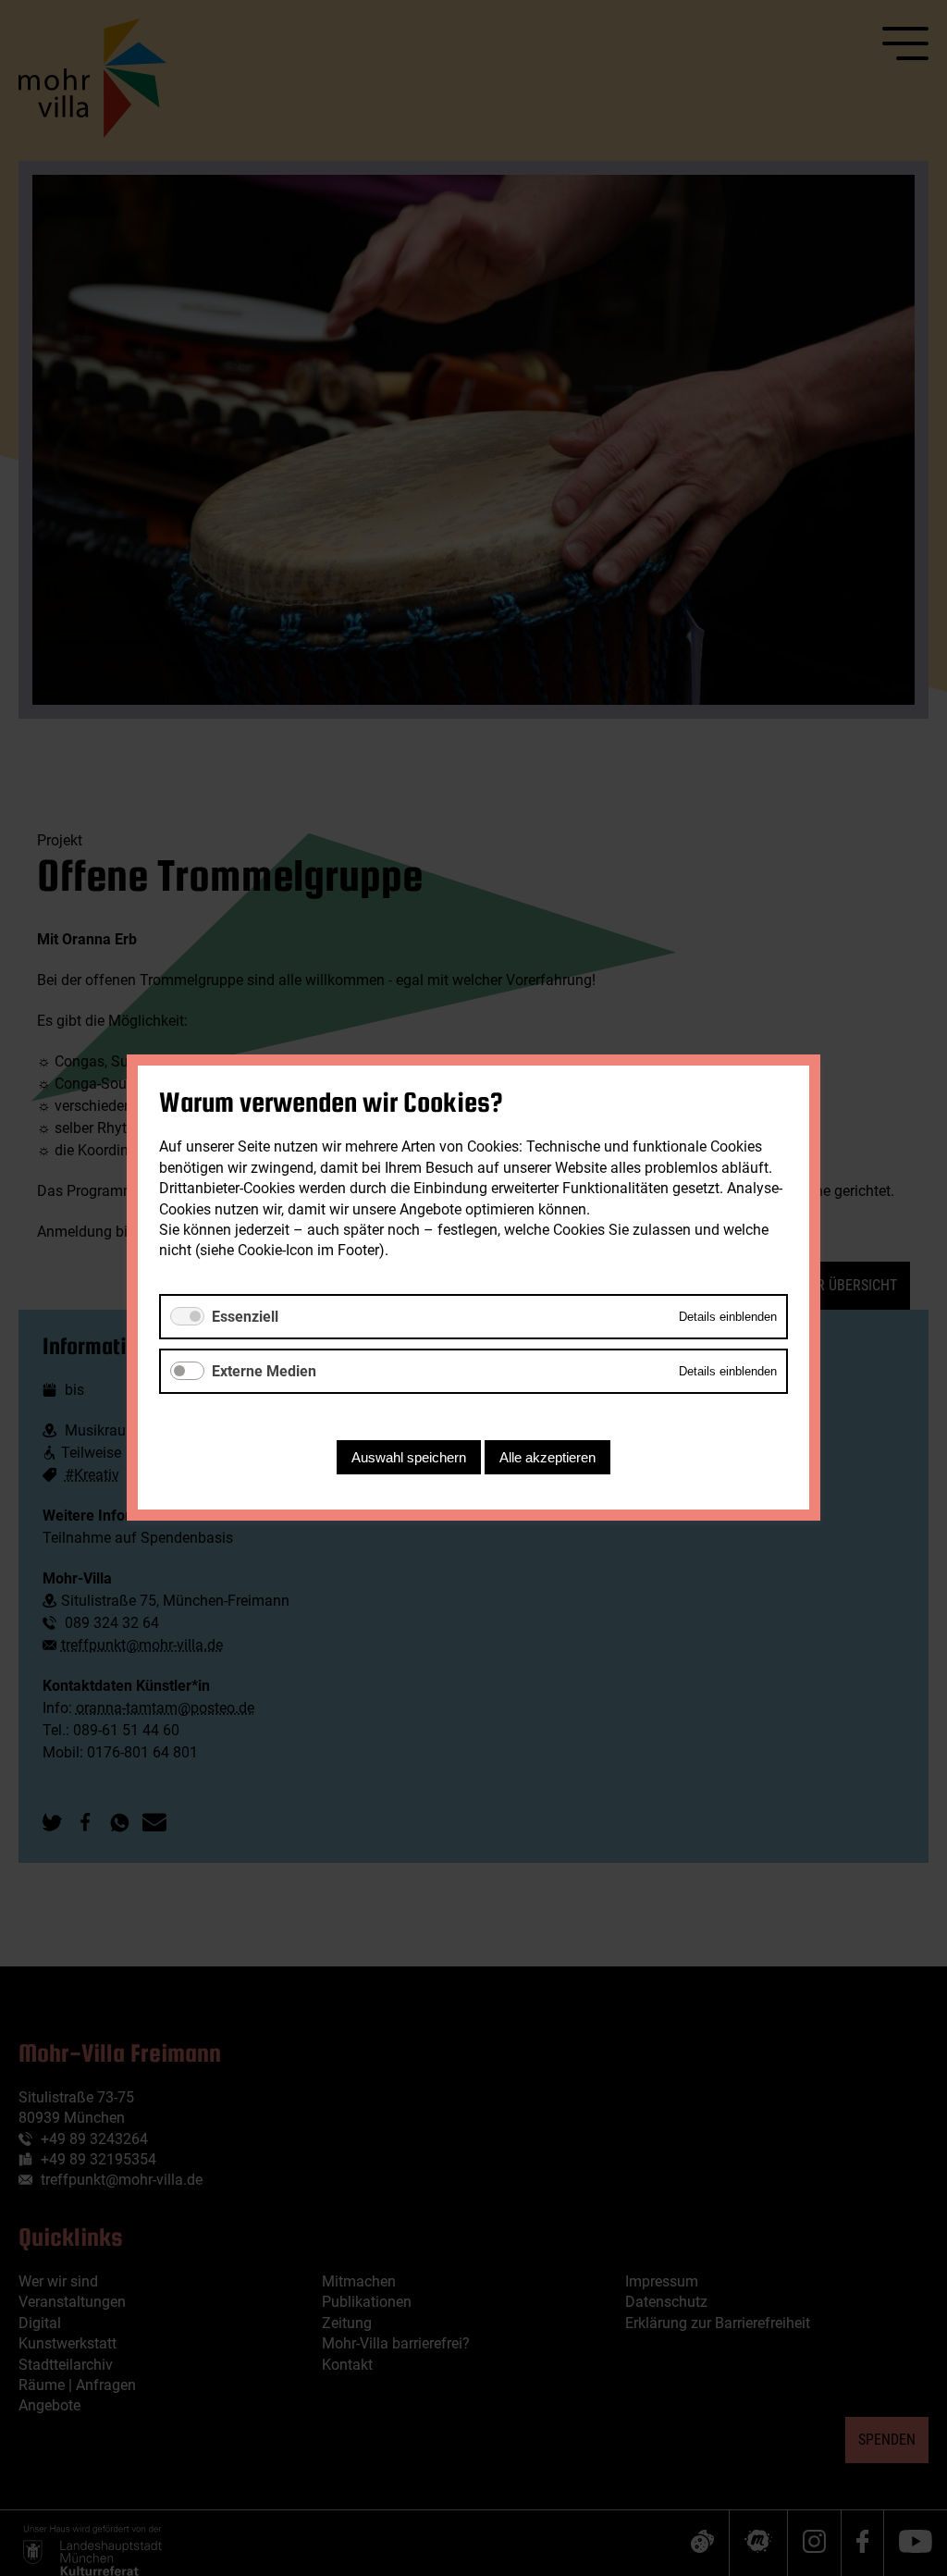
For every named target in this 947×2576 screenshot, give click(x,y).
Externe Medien (264, 1371)
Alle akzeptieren (547, 1458)
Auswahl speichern (409, 1458)
